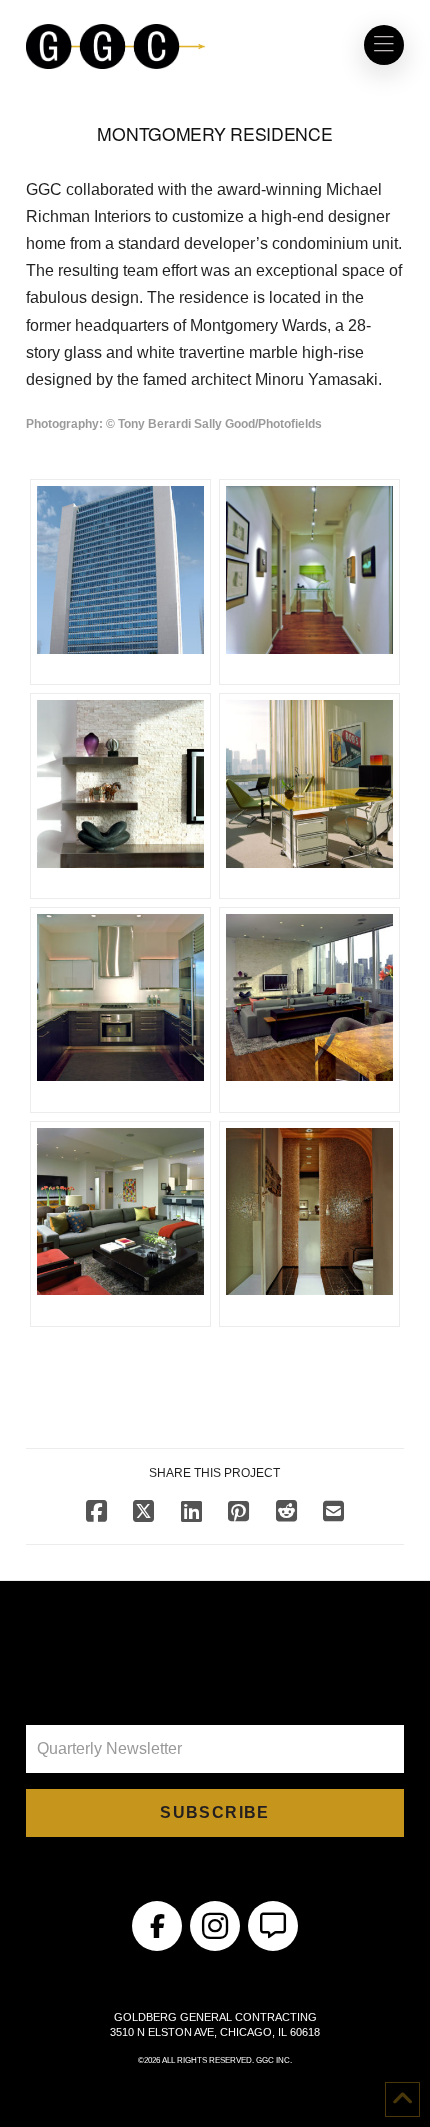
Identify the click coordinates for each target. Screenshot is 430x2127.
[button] (384, 45)
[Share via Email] (333, 1511)
